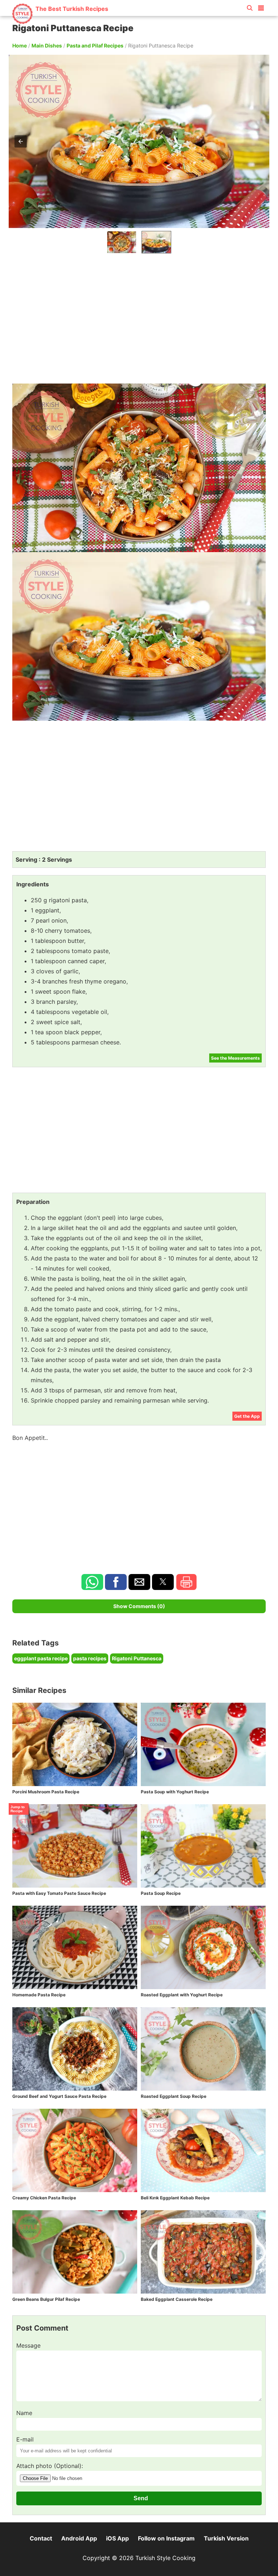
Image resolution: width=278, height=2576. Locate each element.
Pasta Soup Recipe (161, 1893)
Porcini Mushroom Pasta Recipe (46, 1792)
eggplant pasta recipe (41, 1658)
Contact (41, 2538)
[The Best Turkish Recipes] (60, 22)
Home (20, 45)
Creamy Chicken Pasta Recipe (44, 2198)
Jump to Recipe (18, 1809)
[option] (122, 242)
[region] (139, 317)
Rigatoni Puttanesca (137, 1658)
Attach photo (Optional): (50, 2466)
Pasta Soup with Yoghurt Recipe (175, 1792)
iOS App (117, 2538)
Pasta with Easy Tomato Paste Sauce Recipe (59, 1893)
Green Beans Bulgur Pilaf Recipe (46, 2299)
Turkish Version (226, 2538)
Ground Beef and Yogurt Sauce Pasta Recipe (59, 2096)
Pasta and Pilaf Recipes (95, 45)
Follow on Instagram (166, 2538)
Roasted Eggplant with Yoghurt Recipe (182, 1995)
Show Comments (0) (139, 1606)
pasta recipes (90, 1658)
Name (24, 2413)
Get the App (247, 1416)
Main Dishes (47, 45)
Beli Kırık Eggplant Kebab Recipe (175, 2198)
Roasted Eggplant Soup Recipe (174, 2096)
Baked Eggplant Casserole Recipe (177, 2299)
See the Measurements (235, 1058)
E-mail (25, 2439)
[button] (261, 7)
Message (28, 2345)
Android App (79, 2538)
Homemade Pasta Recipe (39, 1995)
